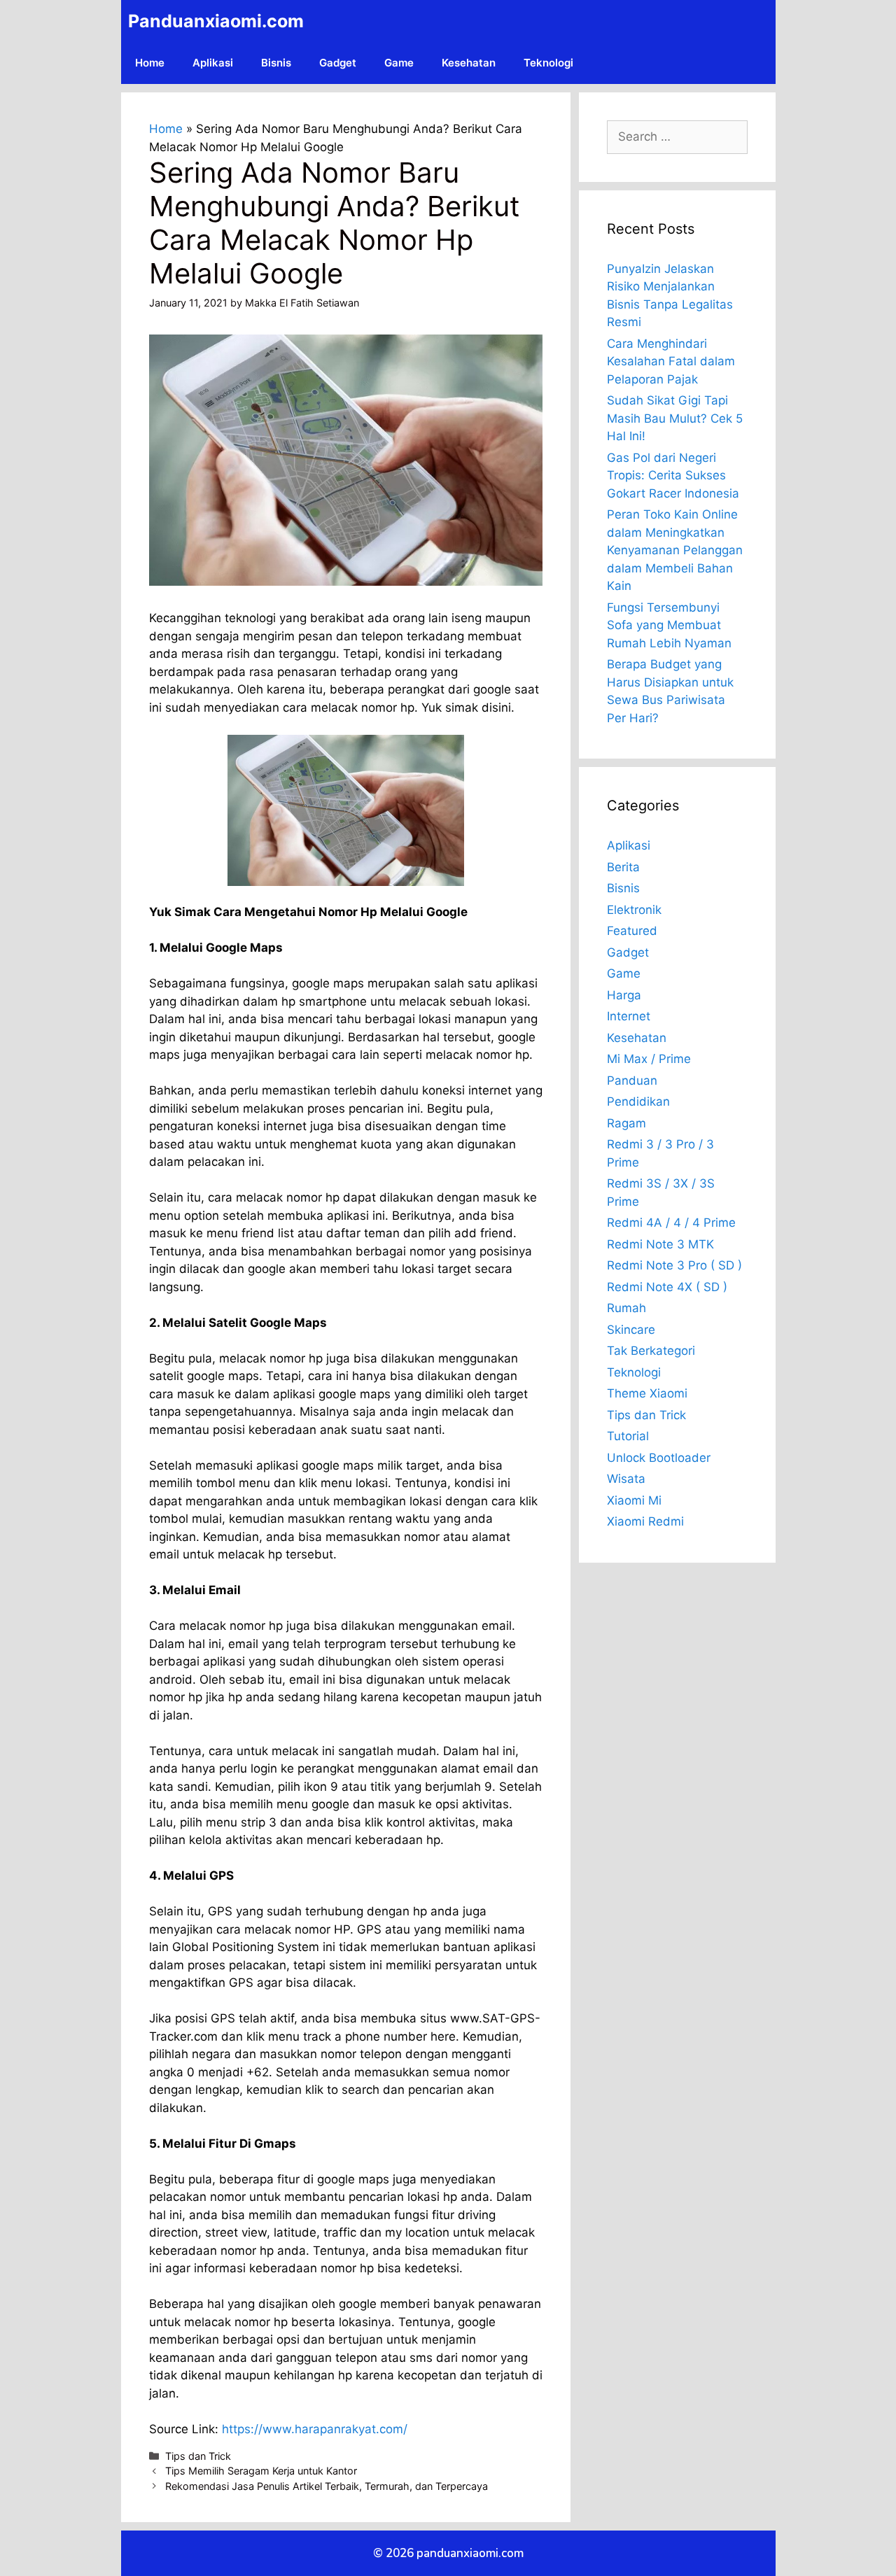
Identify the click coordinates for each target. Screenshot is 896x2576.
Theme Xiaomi (647, 1393)
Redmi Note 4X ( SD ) (667, 1287)
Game (399, 63)
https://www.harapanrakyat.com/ (315, 2429)
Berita (623, 867)
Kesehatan (469, 63)
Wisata (626, 1479)
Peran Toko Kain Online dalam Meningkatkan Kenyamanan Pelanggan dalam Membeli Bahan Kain (675, 550)
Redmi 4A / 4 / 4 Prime (671, 1223)
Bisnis (276, 63)
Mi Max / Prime (649, 1059)
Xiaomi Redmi (645, 1521)
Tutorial (628, 1436)
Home (150, 63)
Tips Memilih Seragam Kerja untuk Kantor (261, 2471)
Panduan (632, 1081)
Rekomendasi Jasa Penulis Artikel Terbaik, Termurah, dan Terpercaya (327, 2486)
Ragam (626, 1123)
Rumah (626, 1308)
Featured (632, 931)
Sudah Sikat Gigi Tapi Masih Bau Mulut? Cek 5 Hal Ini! (675, 418)
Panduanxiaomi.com (216, 21)
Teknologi (548, 63)
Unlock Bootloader (659, 1458)
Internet (629, 1016)
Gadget (338, 63)
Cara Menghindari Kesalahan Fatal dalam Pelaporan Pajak (671, 361)
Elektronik (634, 910)
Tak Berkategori (651, 1351)
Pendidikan (638, 1102)
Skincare (631, 1330)
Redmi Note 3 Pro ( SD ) (674, 1265)
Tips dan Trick (198, 2456)
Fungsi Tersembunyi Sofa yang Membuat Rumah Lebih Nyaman (669, 625)
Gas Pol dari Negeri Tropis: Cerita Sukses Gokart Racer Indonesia (673, 476)
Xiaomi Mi (634, 1500)
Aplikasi (213, 63)
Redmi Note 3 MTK (660, 1244)
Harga (624, 995)
